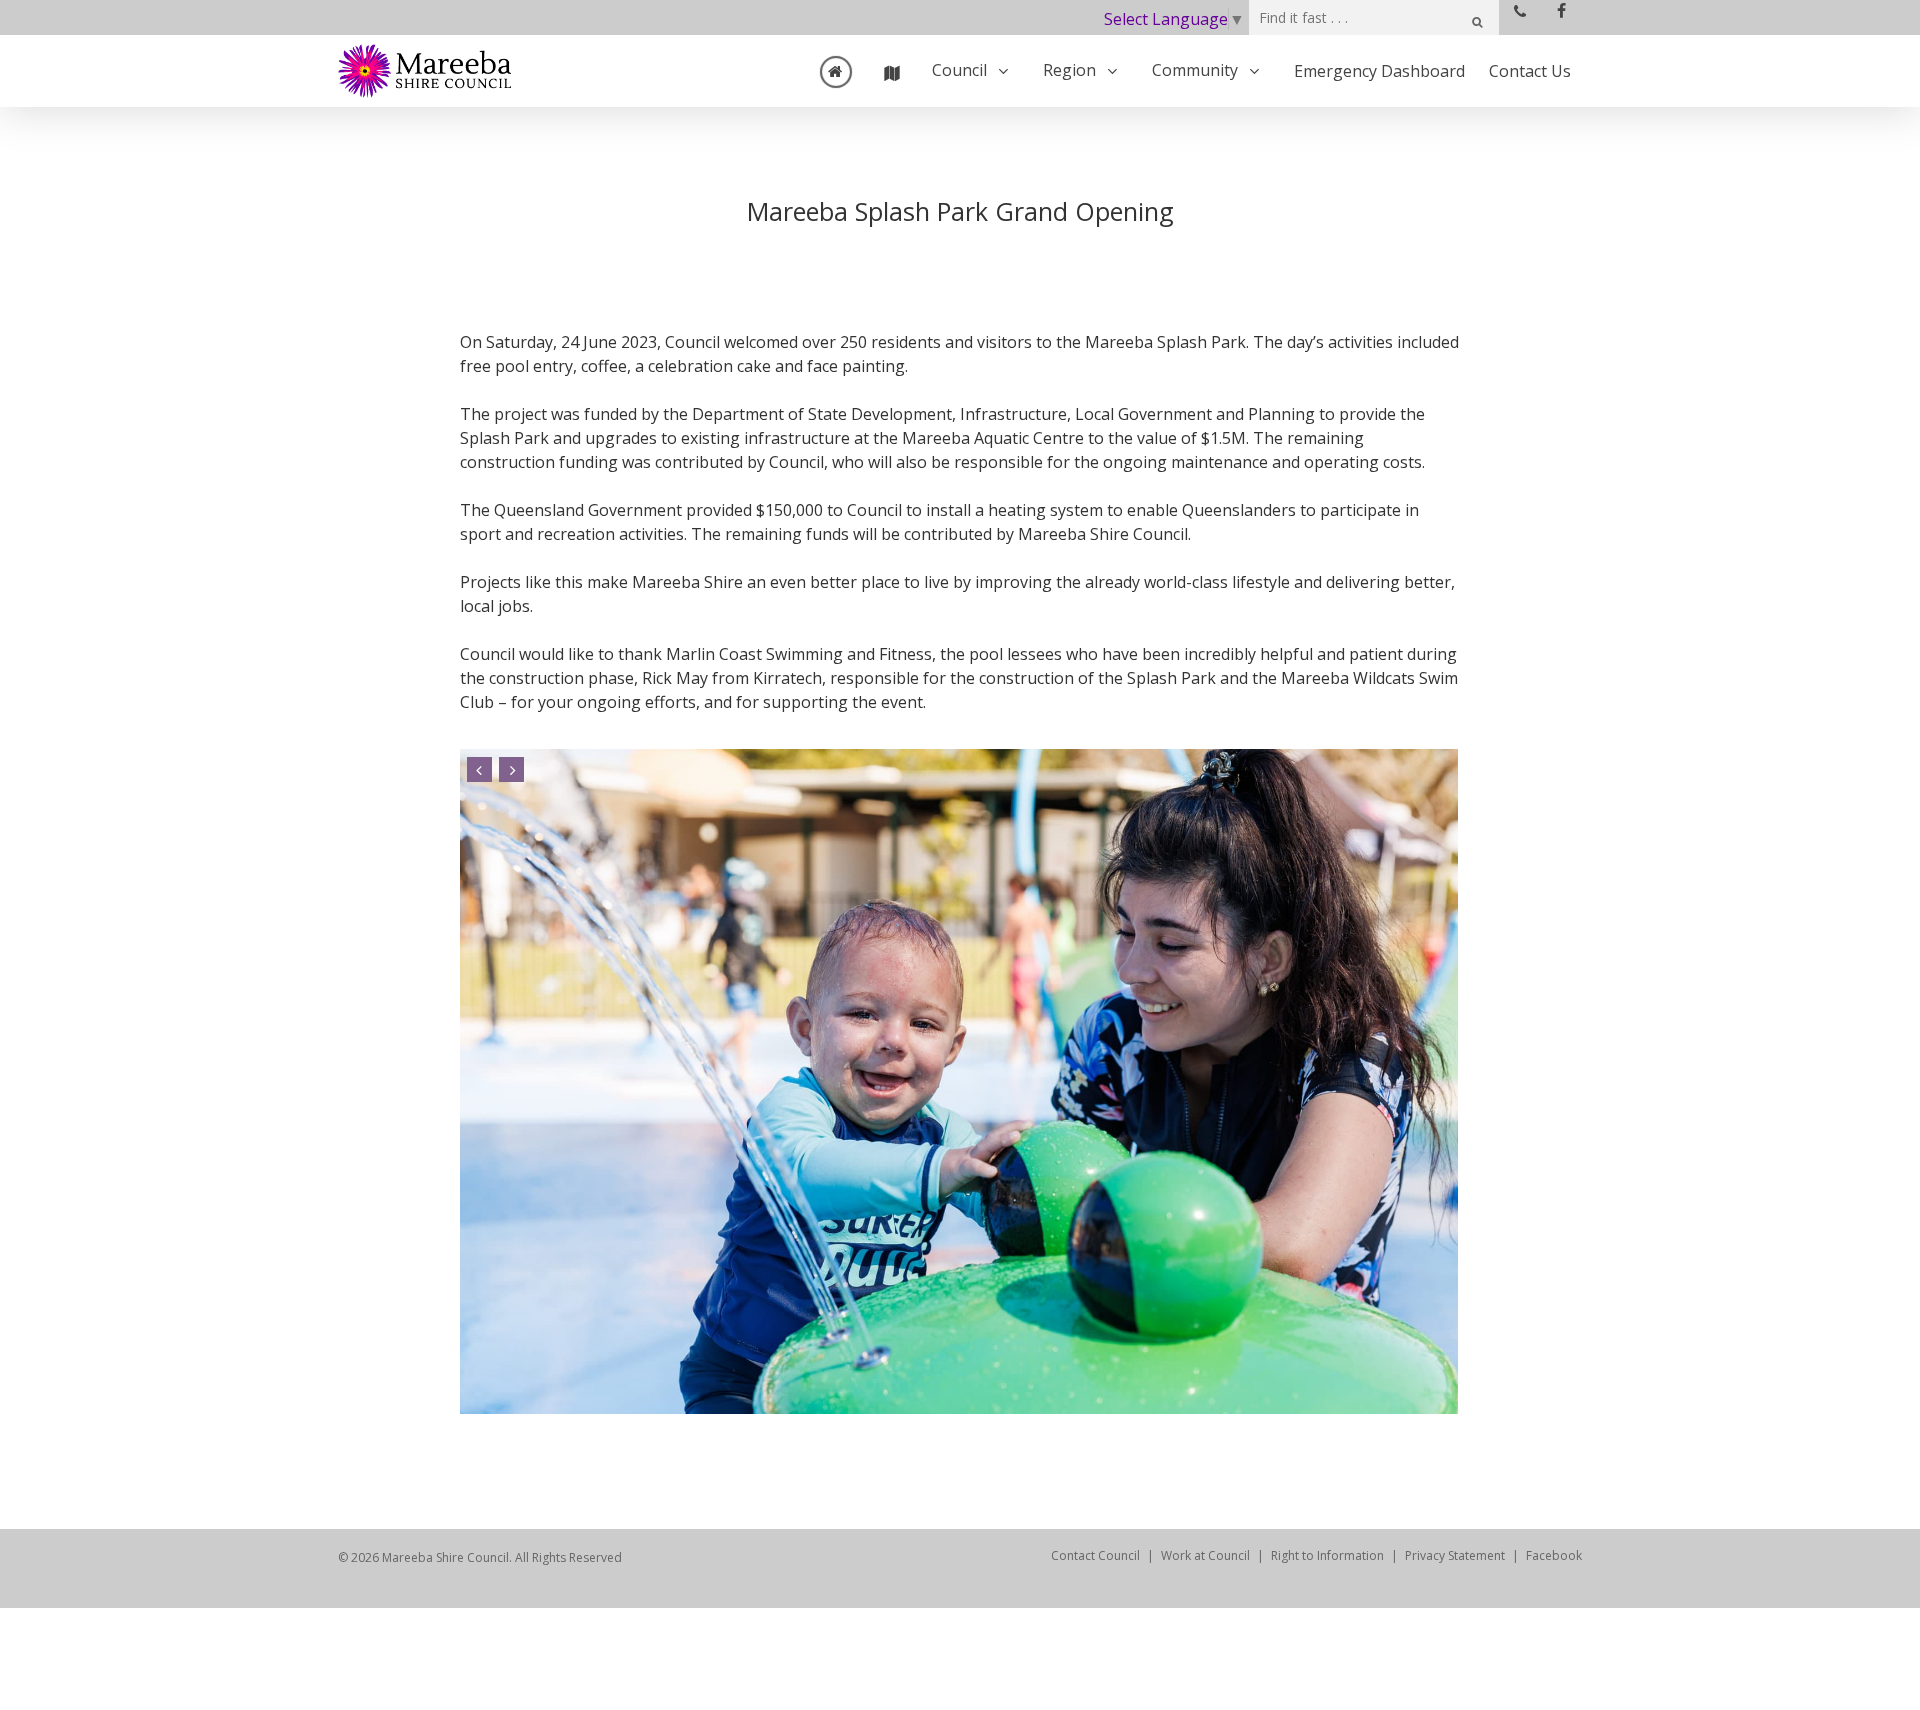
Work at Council (1205, 1555)
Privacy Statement (1455, 1555)
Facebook (1554, 1555)
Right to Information (1327, 1555)
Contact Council (1095, 1555)
